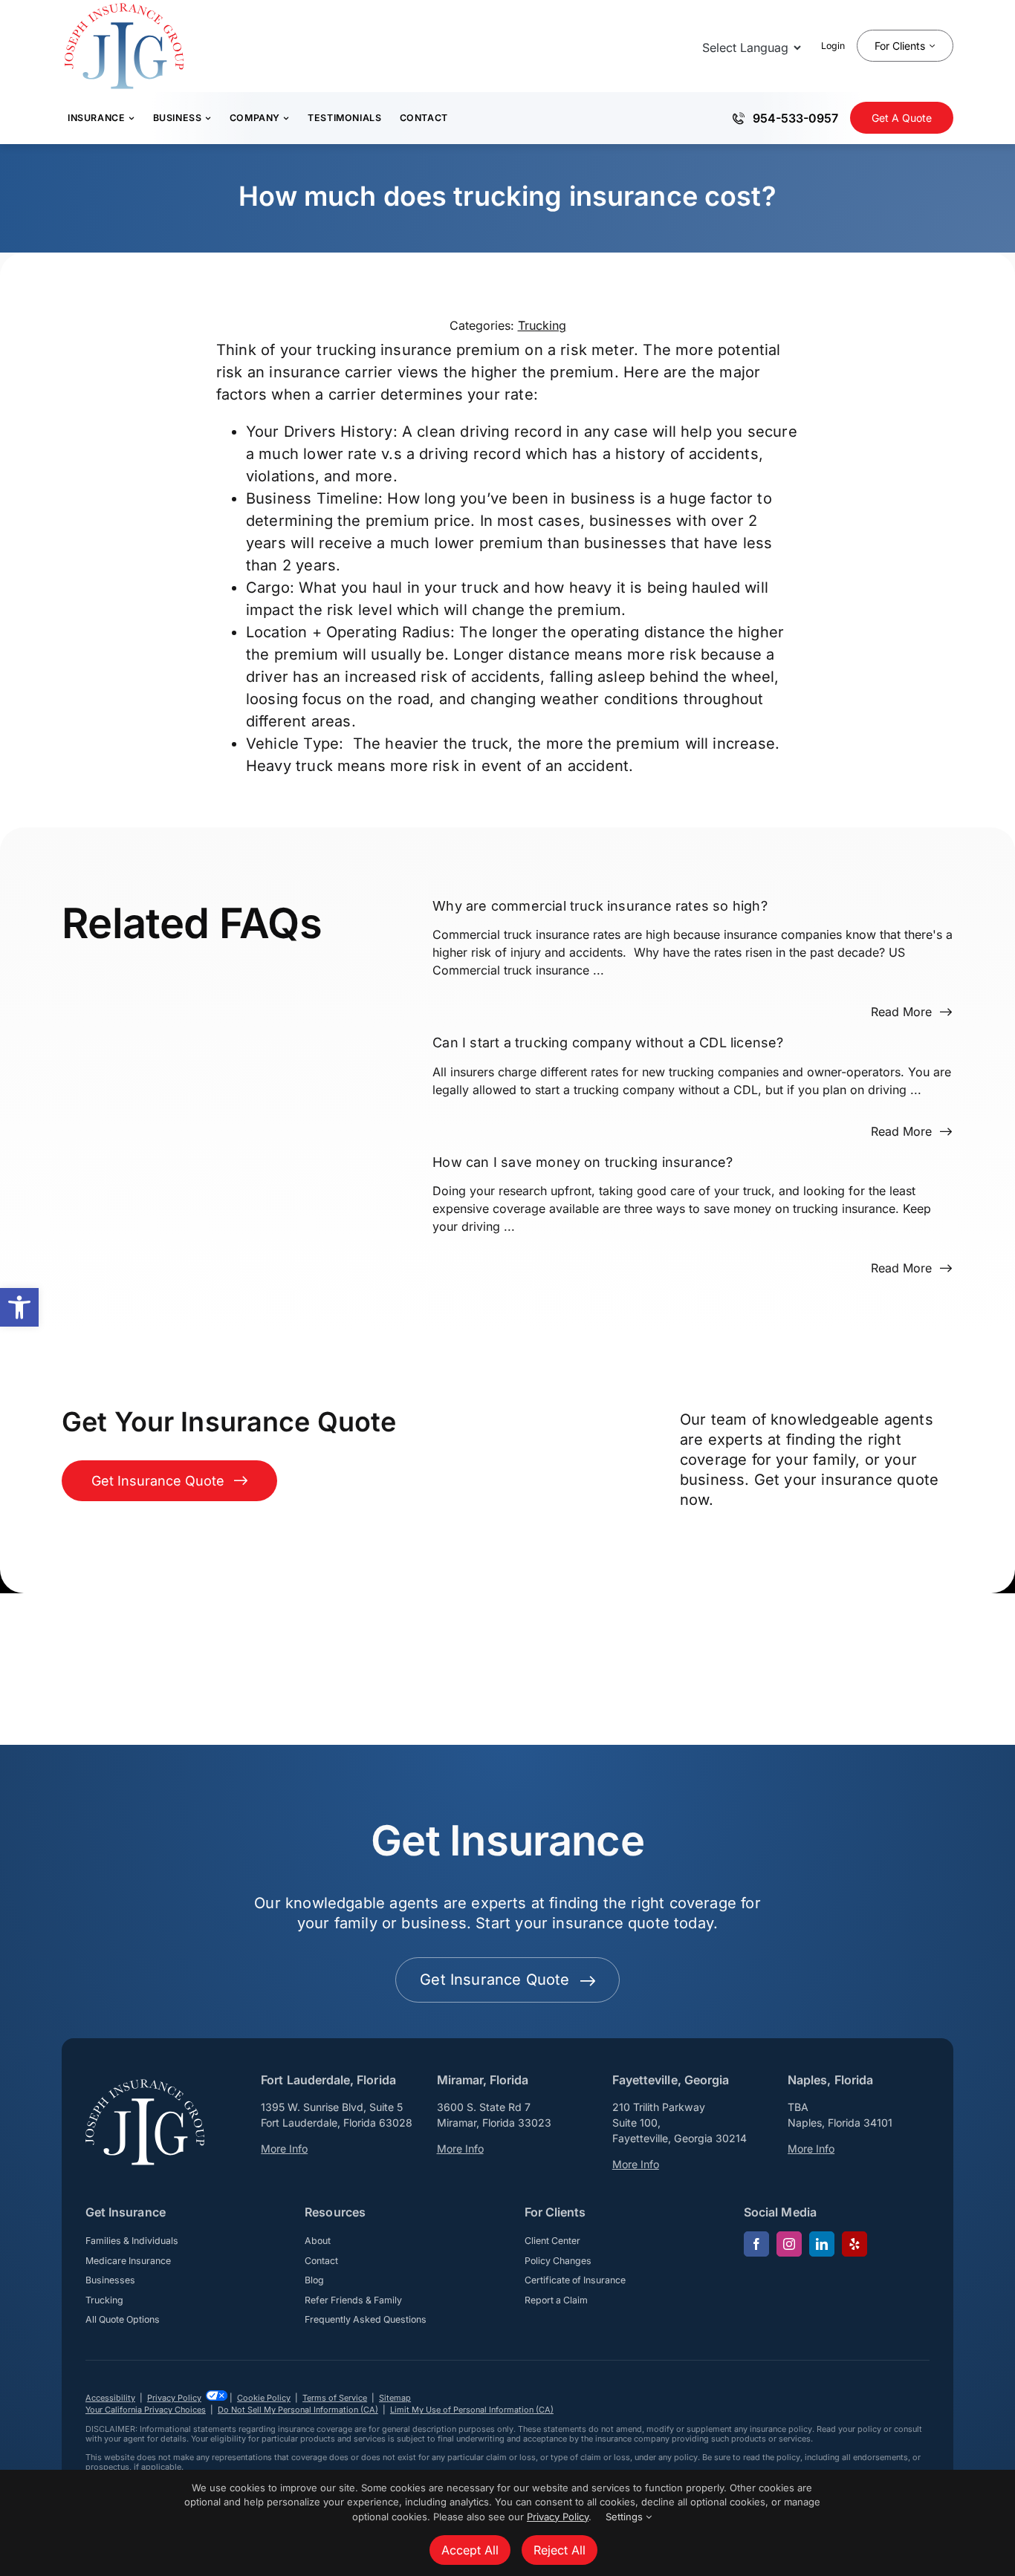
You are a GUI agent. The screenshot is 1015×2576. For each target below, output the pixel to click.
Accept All (470, 2550)
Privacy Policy (174, 2398)
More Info (284, 2149)
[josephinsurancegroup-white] (145, 2085)
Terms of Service (335, 2398)
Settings (626, 2517)
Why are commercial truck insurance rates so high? (600, 906)
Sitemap (395, 2398)
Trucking (542, 325)
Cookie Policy (264, 2398)
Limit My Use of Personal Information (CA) (472, 2410)
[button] (19, 1307)
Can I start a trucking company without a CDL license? (608, 1043)
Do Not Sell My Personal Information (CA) (298, 2410)
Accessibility (110, 2398)
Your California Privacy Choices (146, 2410)
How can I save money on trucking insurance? (583, 1161)
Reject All (560, 2550)
